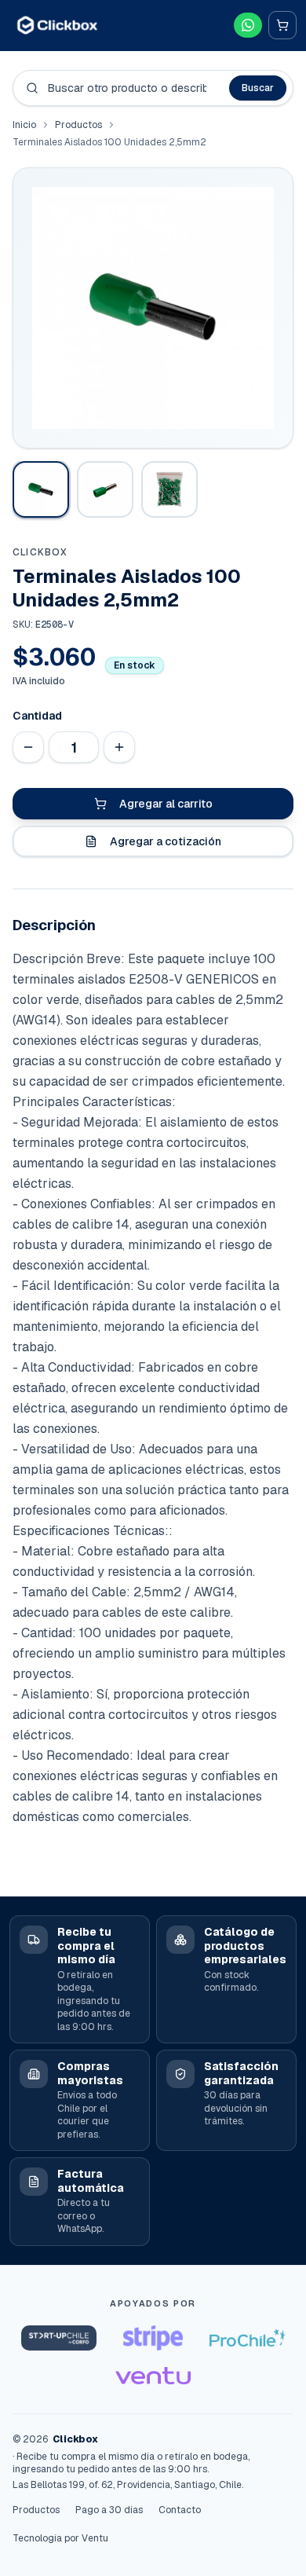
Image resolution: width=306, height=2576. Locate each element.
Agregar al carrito (166, 804)
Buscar (258, 88)
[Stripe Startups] (153, 2338)
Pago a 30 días (109, 2510)
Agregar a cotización (166, 841)
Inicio (24, 125)
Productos (78, 125)
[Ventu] (153, 2376)
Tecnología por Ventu (60, 2538)
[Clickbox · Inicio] (57, 25)
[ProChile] (247, 2338)
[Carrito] (282, 25)
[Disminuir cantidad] (28, 747)
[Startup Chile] (59, 2338)
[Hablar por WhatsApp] (248, 25)
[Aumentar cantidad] (119, 747)
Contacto (180, 2510)
